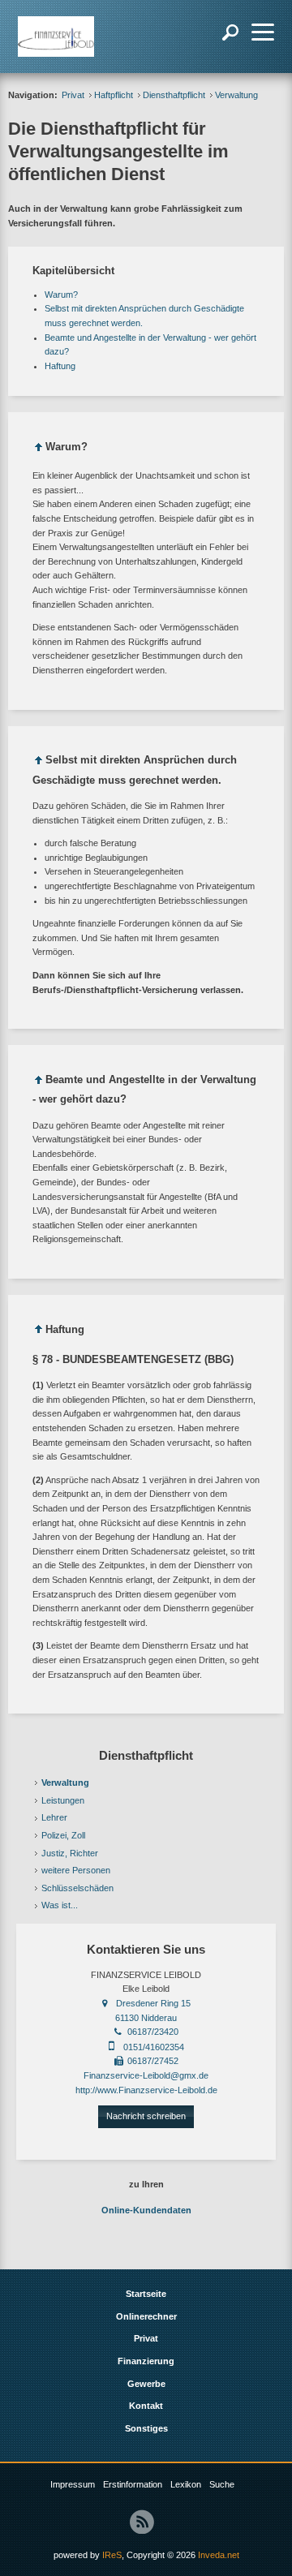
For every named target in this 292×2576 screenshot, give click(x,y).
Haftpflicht (114, 95)
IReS (112, 2555)
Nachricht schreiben (146, 2116)
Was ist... (60, 1905)
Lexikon (186, 2484)
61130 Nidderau (146, 2018)
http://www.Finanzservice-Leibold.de (146, 2090)
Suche (222, 2484)
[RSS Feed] (142, 2522)
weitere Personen (76, 1870)
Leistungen (63, 1800)
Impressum (73, 2484)
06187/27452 (153, 2061)
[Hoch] (39, 450)
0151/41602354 (154, 2047)
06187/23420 (153, 2032)
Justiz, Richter (70, 1853)
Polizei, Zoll (63, 1835)
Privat (73, 95)
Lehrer (54, 1817)
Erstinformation (133, 2484)
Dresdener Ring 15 (153, 2003)
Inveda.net (219, 2555)
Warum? (61, 295)
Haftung (60, 366)
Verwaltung (65, 1783)
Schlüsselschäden (77, 1888)
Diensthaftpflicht (174, 95)
